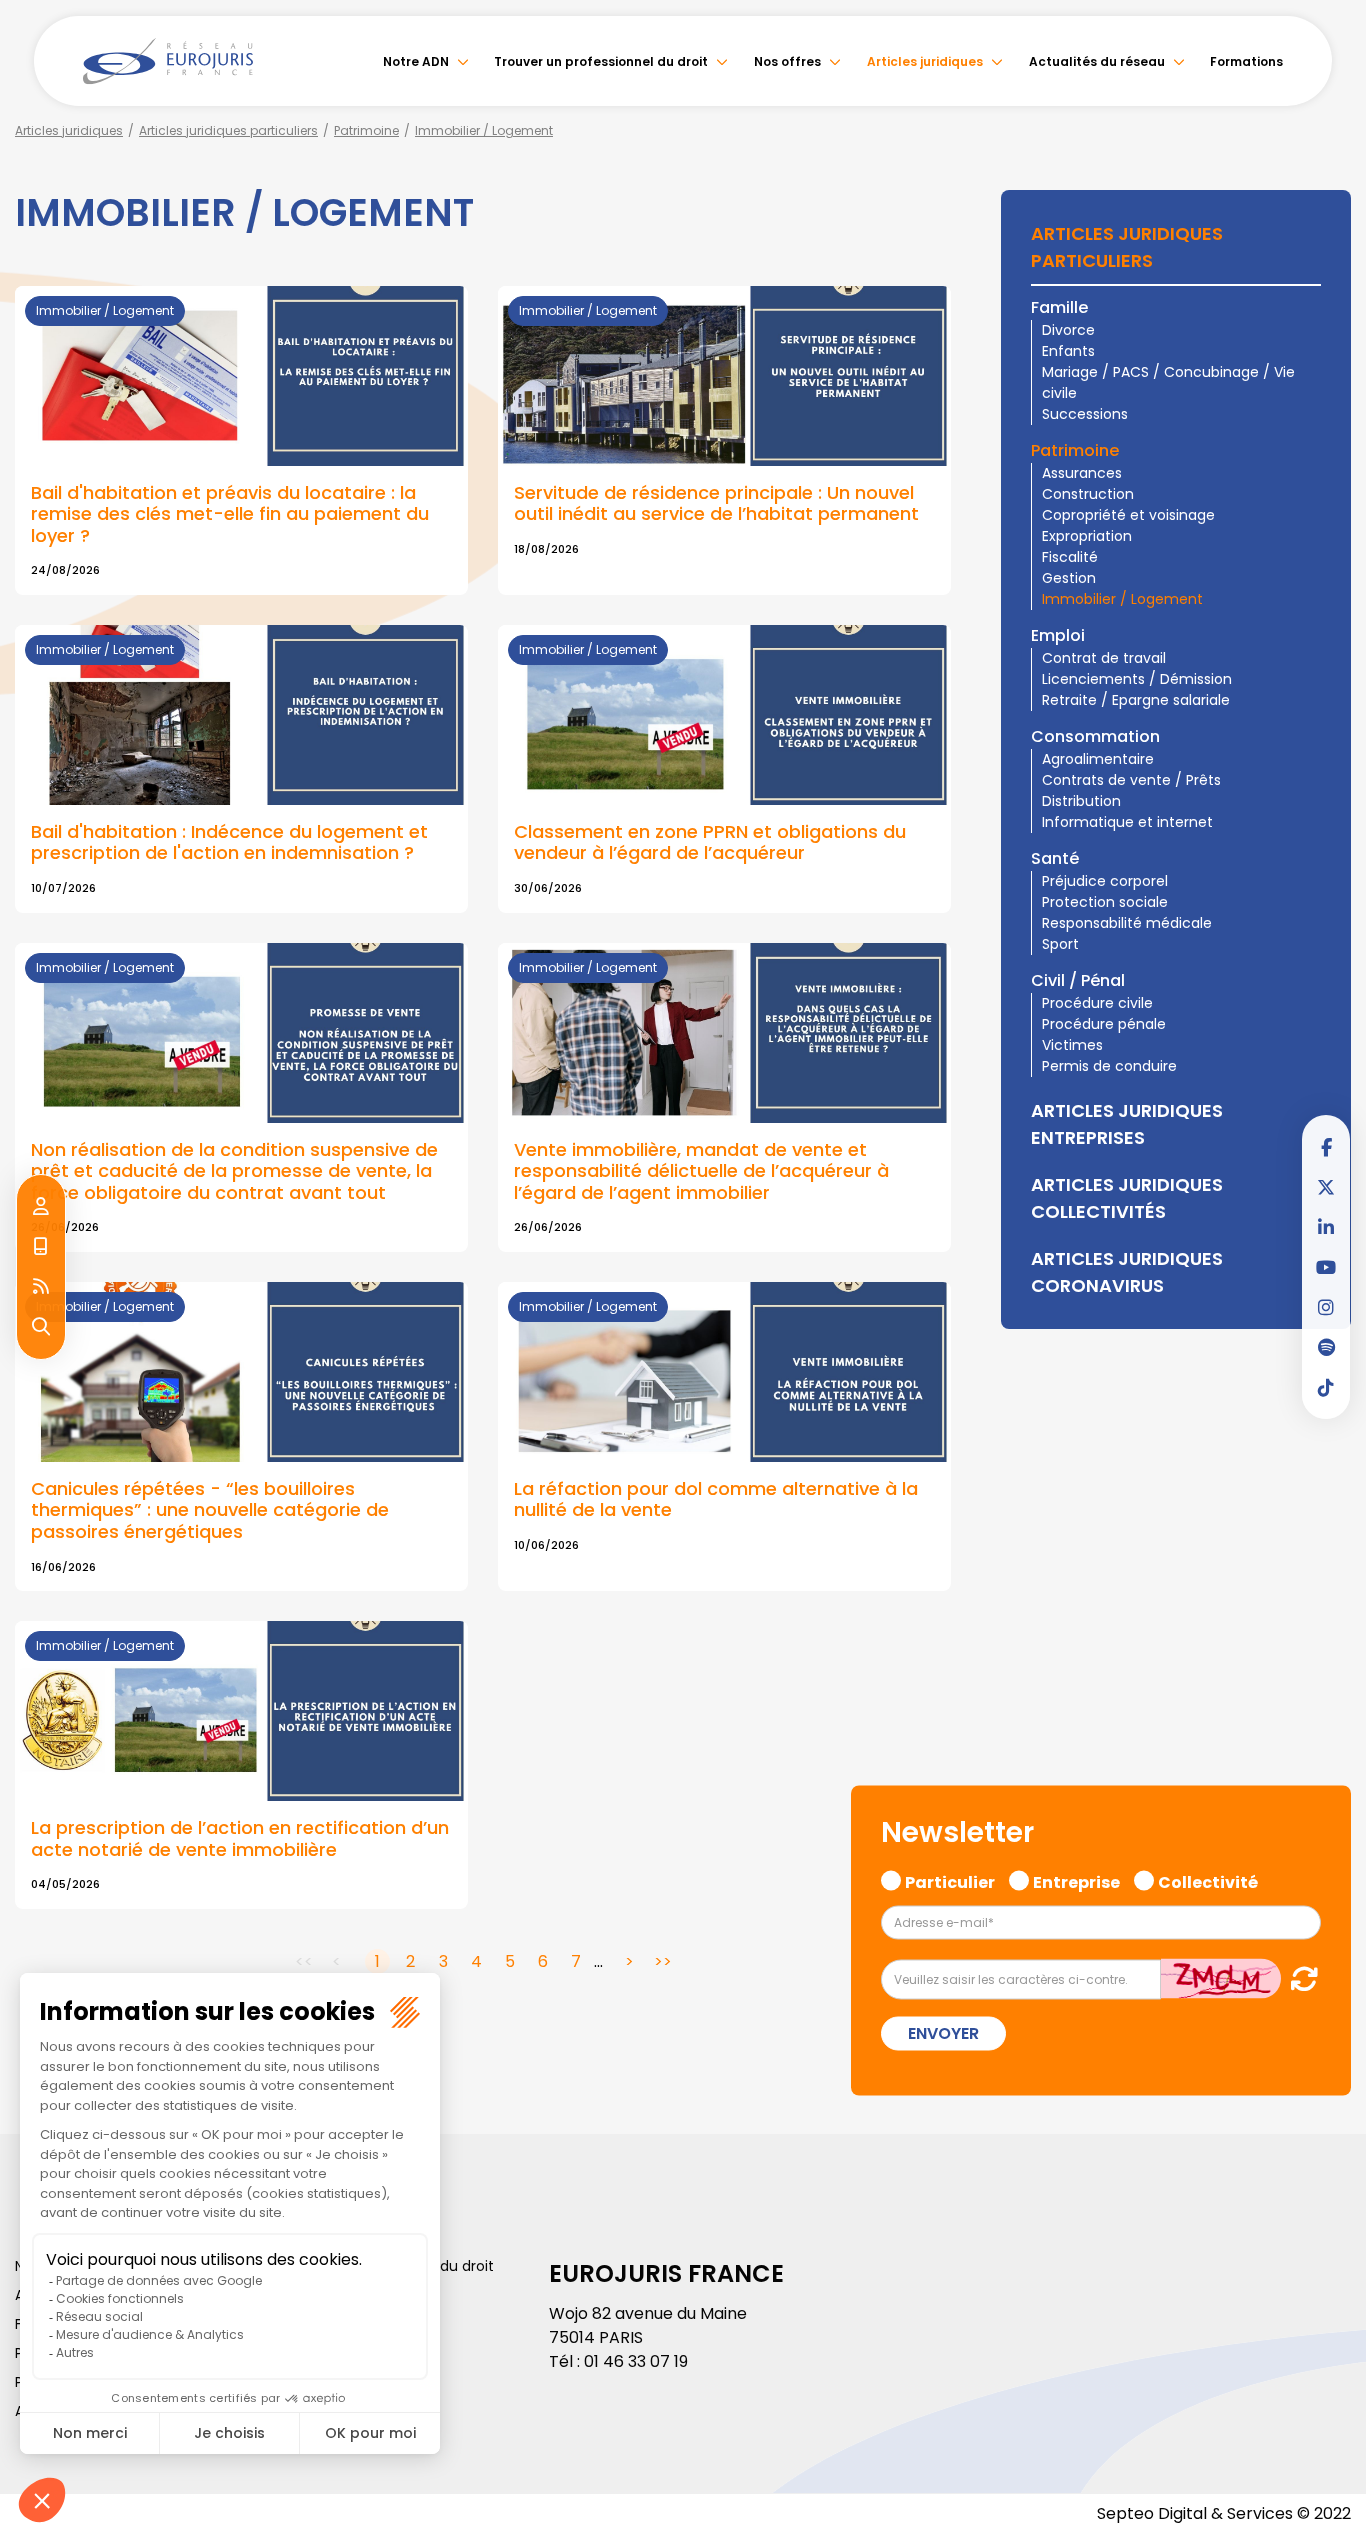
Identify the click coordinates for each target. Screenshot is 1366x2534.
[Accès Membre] (41, 1207)
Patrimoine (366, 130)
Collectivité (1208, 1880)
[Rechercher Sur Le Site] (41, 1327)
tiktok (1326, 1387)
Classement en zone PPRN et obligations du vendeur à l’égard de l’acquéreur (710, 842)
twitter (1326, 1187)
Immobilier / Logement (484, 130)
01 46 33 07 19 (636, 2361)
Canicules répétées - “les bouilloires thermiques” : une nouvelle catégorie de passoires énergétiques (210, 1510)
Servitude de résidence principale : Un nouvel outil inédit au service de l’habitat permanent (716, 503)
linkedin (1326, 1227)
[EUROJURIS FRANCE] (168, 61)
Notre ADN (416, 61)
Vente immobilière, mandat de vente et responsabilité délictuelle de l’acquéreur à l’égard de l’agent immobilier (701, 1171)
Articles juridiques (925, 61)
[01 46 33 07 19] (41, 1247)
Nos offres (787, 61)
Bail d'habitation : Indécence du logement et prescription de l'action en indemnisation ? (229, 842)
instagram (1326, 1307)
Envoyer (943, 2033)
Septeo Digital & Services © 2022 (1224, 2513)
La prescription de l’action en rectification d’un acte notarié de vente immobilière (240, 1838)
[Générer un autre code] (1298, 1978)
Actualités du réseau (1097, 61)
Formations (1246, 61)
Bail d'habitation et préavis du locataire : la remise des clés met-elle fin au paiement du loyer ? (230, 514)
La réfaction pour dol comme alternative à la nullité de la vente (716, 1499)
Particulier (950, 1880)
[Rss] (41, 1287)
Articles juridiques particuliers (228, 130)
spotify (1326, 1347)
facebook (1326, 1147)
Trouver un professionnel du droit (601, 61)
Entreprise (1076, 1880)
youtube (1326, 1267)
